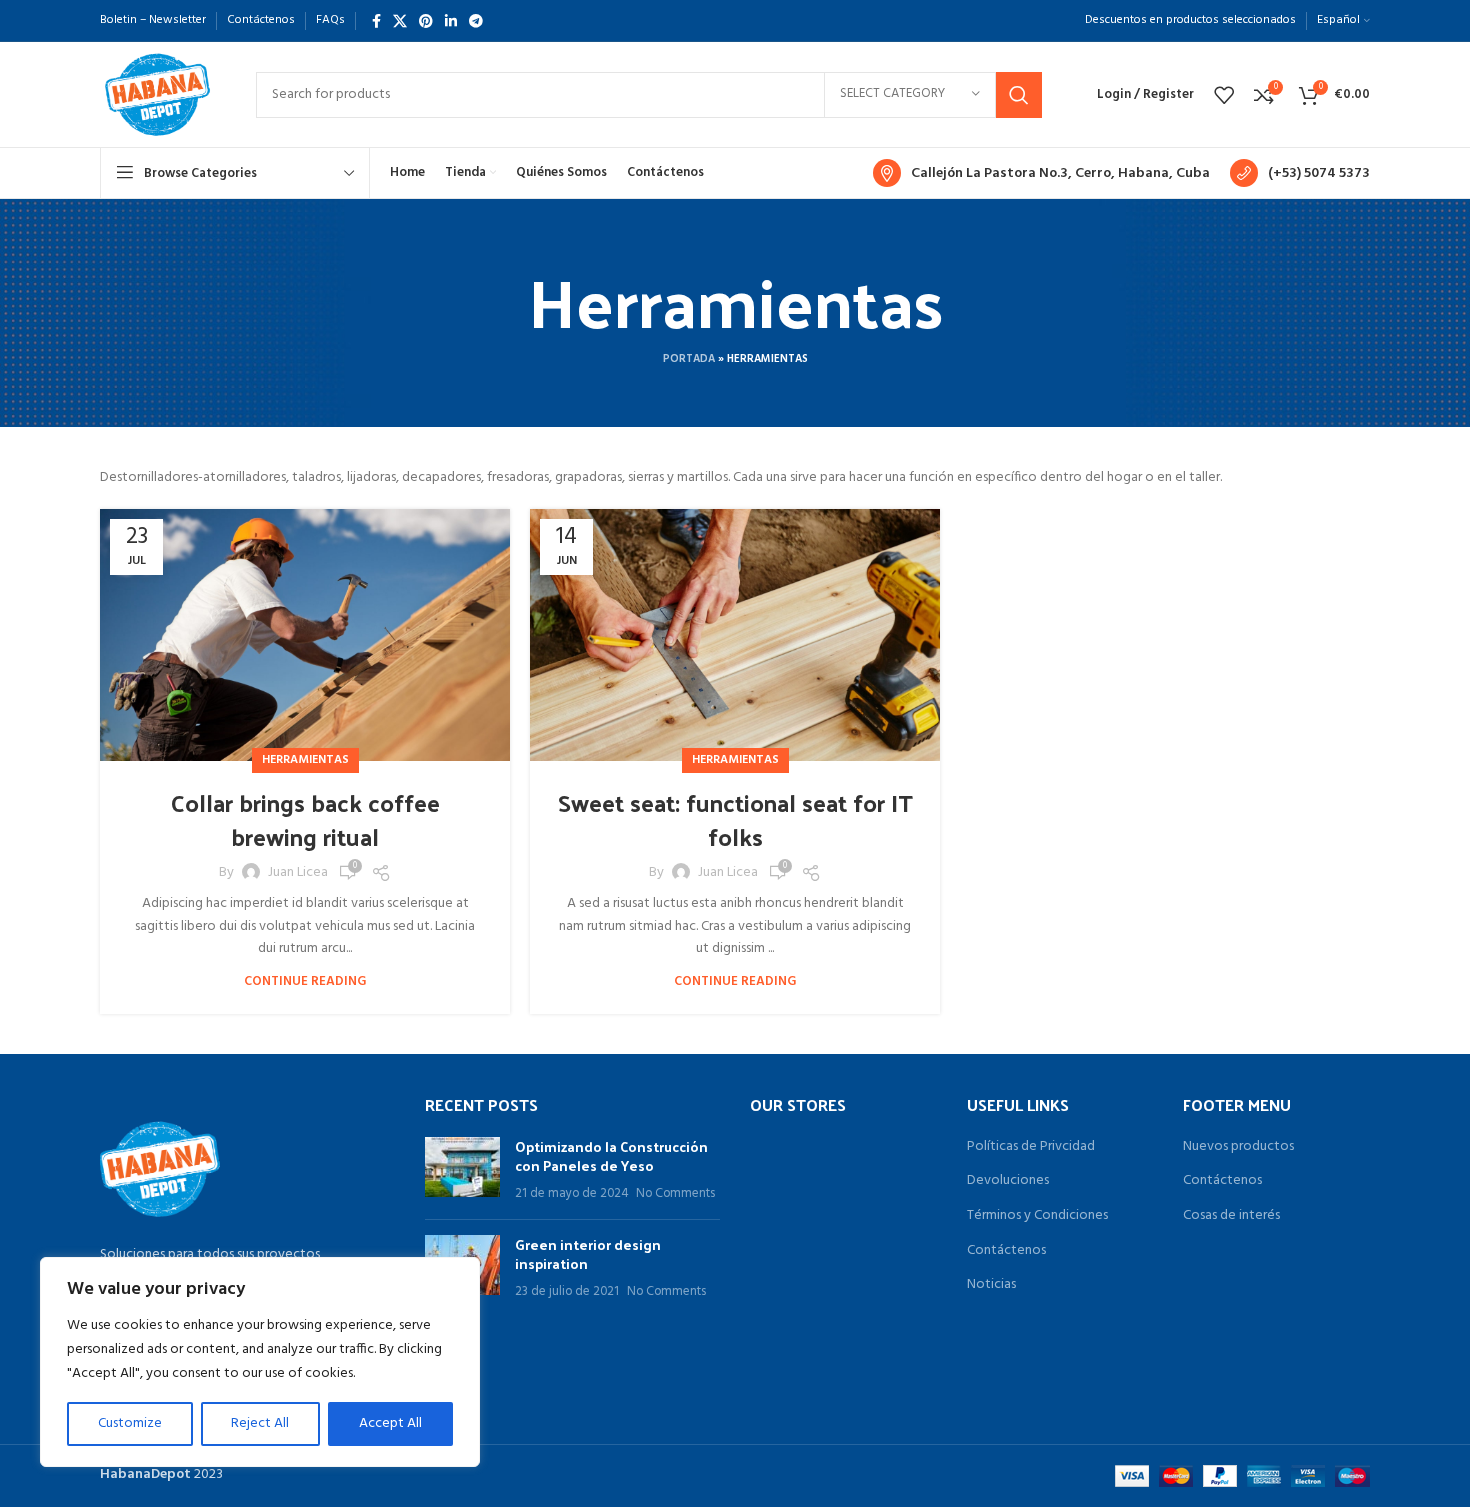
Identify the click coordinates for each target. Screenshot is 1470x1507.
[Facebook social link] (376, 21)
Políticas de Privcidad (1031, 1147)
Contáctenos (1006, 1251)
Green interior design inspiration (588, 1254)
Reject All (260, 1423)
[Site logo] (158, 94)
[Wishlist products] (1224, 95)
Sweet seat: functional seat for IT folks (735, 819)
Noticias (991, 1285)
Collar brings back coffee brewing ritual (305, 819)
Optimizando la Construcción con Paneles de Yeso (611, 1156)
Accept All (390, 1423)
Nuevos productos (1238, 1147)
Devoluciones (1008, 1181)
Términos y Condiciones (1037, 1216)
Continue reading (305, 981)
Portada (689, 359)
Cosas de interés (1231, 1216)
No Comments (675, 1194)
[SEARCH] (1019, 95)
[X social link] (400, 21)
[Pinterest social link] (426, 21)
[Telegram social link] (476, 21)
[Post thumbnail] (462, 1170)
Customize (130, 1423)
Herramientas (305, 760)
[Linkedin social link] (451, 21)
